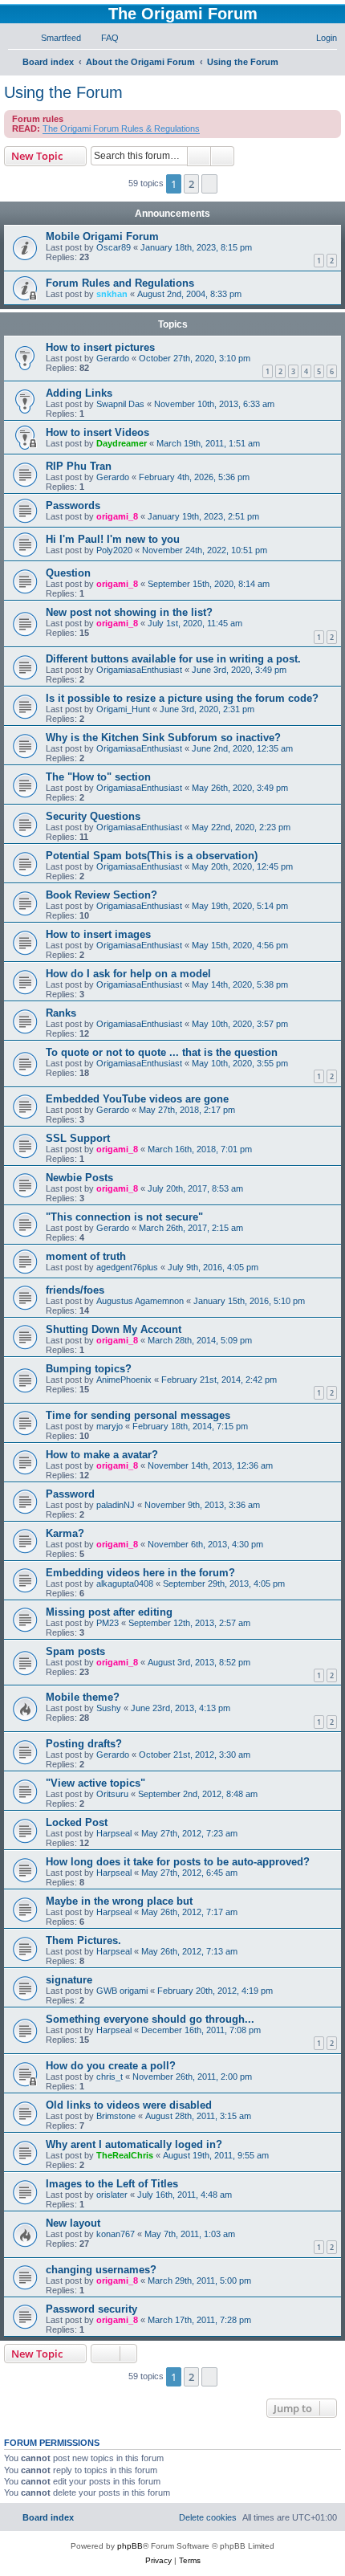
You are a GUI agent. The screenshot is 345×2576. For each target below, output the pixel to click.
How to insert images (98, 934)
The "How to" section (98, 777)
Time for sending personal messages (138, 1415)
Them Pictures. (83, 1940)
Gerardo (113, 358)
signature (69, 1980)
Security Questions (93, 816)
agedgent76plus (127, 1267)
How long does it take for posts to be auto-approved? (178, 1862)
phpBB (130, 2546)
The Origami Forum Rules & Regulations (121, 128)
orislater (112, 2195)
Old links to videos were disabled (129, 2105)
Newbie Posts (79, 1178)
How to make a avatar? (102, 1455)
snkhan (112, 294)
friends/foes (75, 1290)
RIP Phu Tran (79, 466)
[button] (209, 184)
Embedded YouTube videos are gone (137, 1099)
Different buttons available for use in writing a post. (173, 659)
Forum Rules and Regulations (120, 283)
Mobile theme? (83, 1697)
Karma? (65, 1533)
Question (68, 573)
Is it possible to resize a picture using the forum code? (182, 698)
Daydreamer (122, 443)
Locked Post (77, 1822)
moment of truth (86, 1256)
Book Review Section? (101, 895)
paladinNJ (116, 1505)
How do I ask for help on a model (128, 974)
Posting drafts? (84, 1744)
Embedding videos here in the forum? (140, 1573)
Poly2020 (114, 550)
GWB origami (122, 1991)
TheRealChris (125, 2155)
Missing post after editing (109, 1612)
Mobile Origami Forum (102, 236)
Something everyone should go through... (150, 2019)
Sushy (109, 1708)
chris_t (110, 2077)
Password (70, 1494)
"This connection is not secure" (124, 1217)
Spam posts (75, 1651)
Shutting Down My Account (114, 1329)
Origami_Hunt (123, 709)
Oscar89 (114, 247)
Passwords (73, 505)
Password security (91, 2309)
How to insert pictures (100, 347)
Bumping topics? (89, 1369)
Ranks (61, 1013)
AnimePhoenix (124, 1380)
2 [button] (191, 184)
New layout (73, 2223)
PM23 (108, 1623)
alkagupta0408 (125, 1584)
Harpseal (114, 1833)
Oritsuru (112, 1794)
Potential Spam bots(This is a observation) (152, 856)
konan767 (116, 2234)
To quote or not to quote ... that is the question (162, 1052)
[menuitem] (54, 38)
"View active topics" (95, 1783)
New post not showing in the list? (129, 612)
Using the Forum (63, 92)
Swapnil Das (120, 404)
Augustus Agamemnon (140, 1301)
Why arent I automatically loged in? (134, 2144)
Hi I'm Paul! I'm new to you (113, 539)
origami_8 (117, 516)
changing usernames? (101, 2270)
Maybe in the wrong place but (119, 1901)
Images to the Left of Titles (112, 2184)
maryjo (110, 1426)
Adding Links (79, 393)
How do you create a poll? (111, 2066)
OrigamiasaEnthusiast (139, 670)
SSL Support (78, 1138)
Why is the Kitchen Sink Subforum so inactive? (163, 738)
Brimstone (116, 2116)
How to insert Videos (97, 432)
